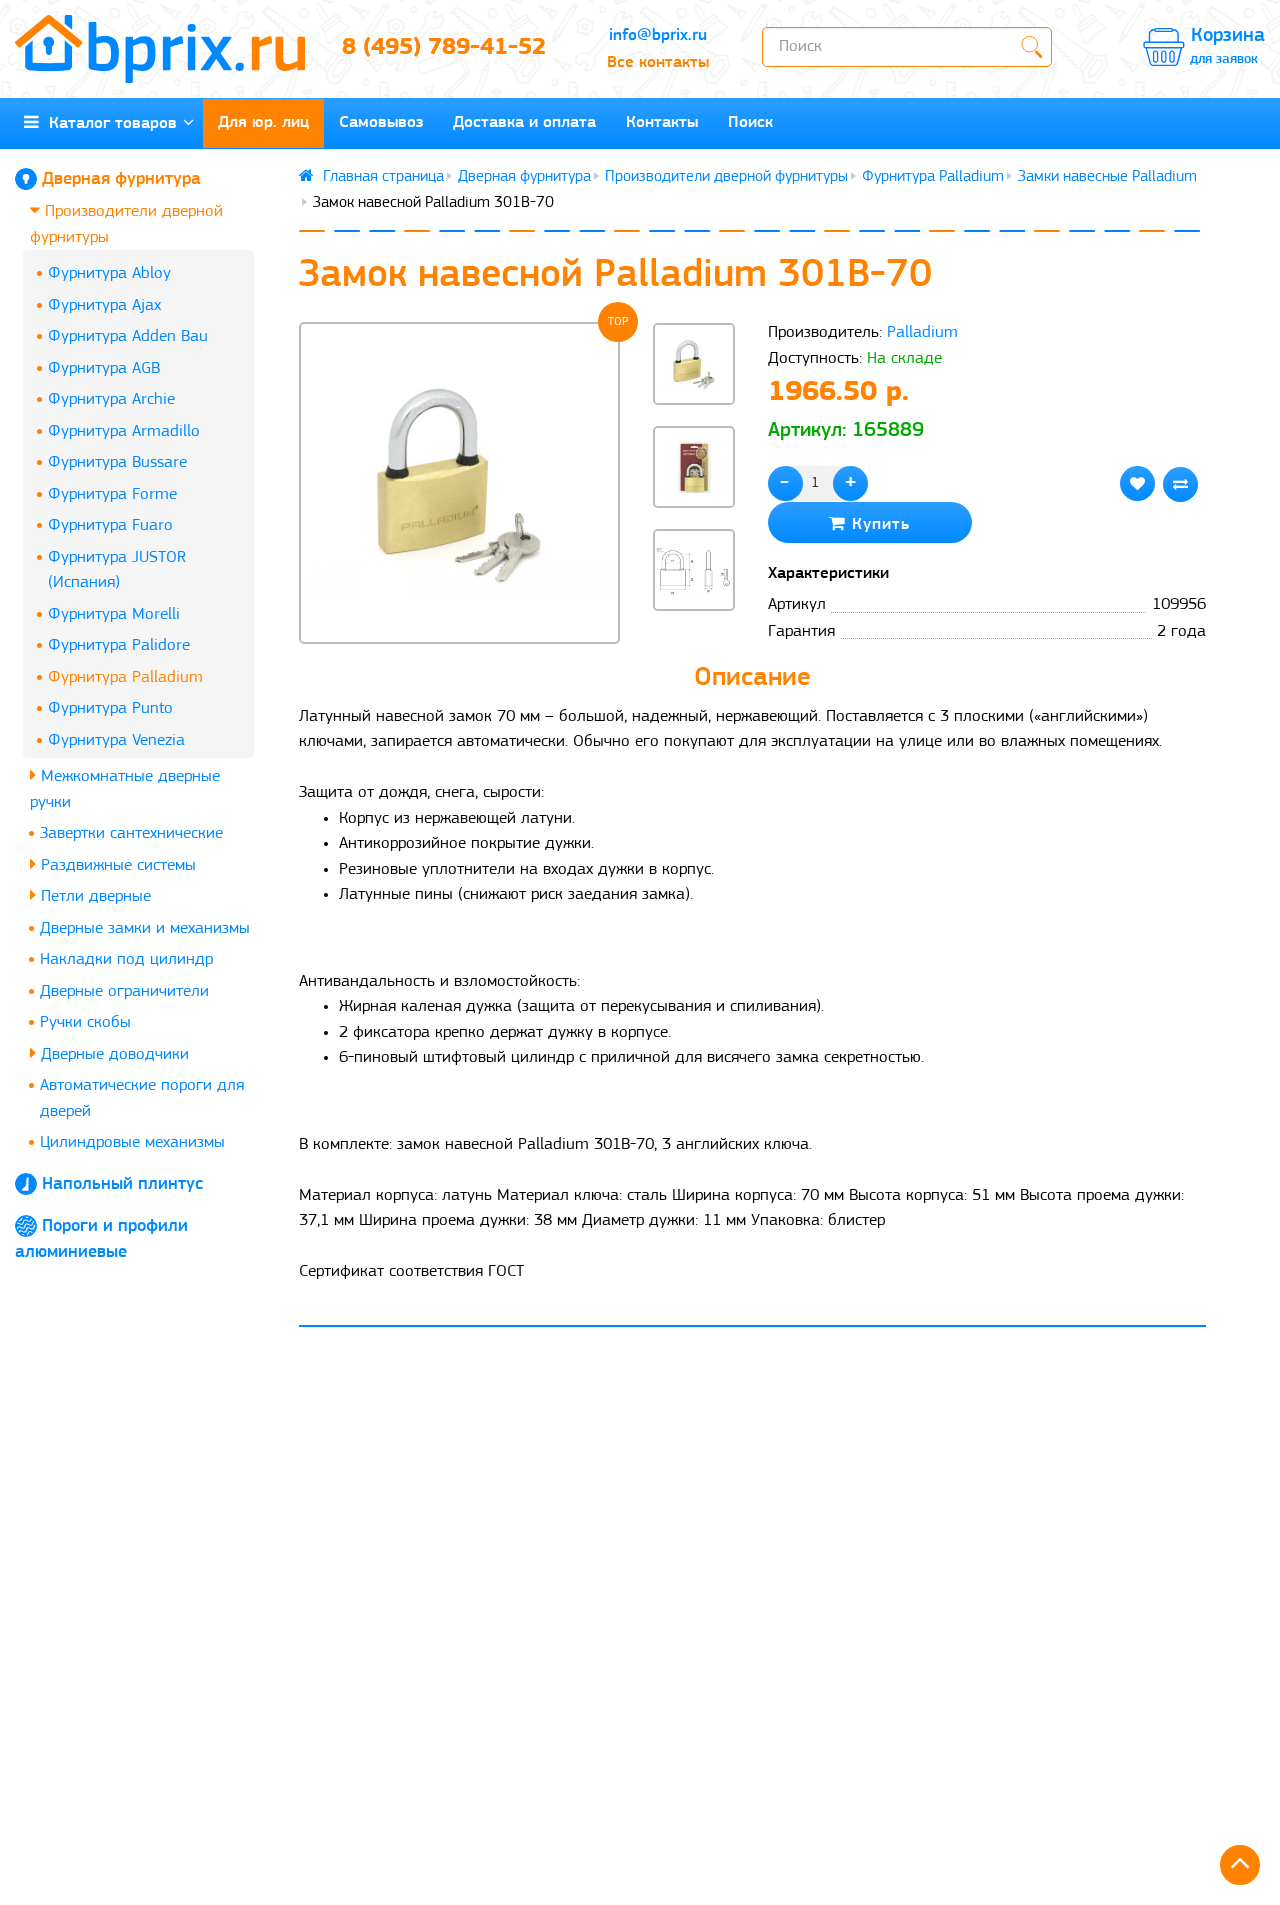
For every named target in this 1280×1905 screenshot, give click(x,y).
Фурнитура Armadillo (124, 431)
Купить (878, 524)
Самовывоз (381, 122)
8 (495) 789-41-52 (444, 48)
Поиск (750, 122)
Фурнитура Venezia (116, 740)
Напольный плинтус (122, 1185)
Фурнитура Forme (112, 494)
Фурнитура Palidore (119, 645)
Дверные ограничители (124, 991)
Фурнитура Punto (110, 708)
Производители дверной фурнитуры (126, 224)
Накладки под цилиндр (126, 959)
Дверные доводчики (112, 1054)
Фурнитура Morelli (114, 614)
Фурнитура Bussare (117, 462)
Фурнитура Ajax (104, 305)
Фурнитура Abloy (109, 273)
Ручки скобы (85, 1022)
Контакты (662, 122)
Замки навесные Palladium (1107, 177)
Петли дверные (93, 896)
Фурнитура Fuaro (110, 525)
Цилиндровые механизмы (132, 1142)
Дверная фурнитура (121, 180)
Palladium (922, 332)
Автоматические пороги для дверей (142, 1098)
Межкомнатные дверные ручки (125, 789)
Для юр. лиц (263, 122)
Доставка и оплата (524, 122)
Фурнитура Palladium (125, 677)
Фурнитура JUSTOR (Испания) (117, 570)
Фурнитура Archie (111, 399)
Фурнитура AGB (104, 368)
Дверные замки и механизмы (145, 928)
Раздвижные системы (116, 865)
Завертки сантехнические (131, 833)
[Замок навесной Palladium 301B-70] (460, 483)
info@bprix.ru (658, 35)
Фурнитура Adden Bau (128, 336)
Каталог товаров (108, 123)
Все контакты (658, 62)
